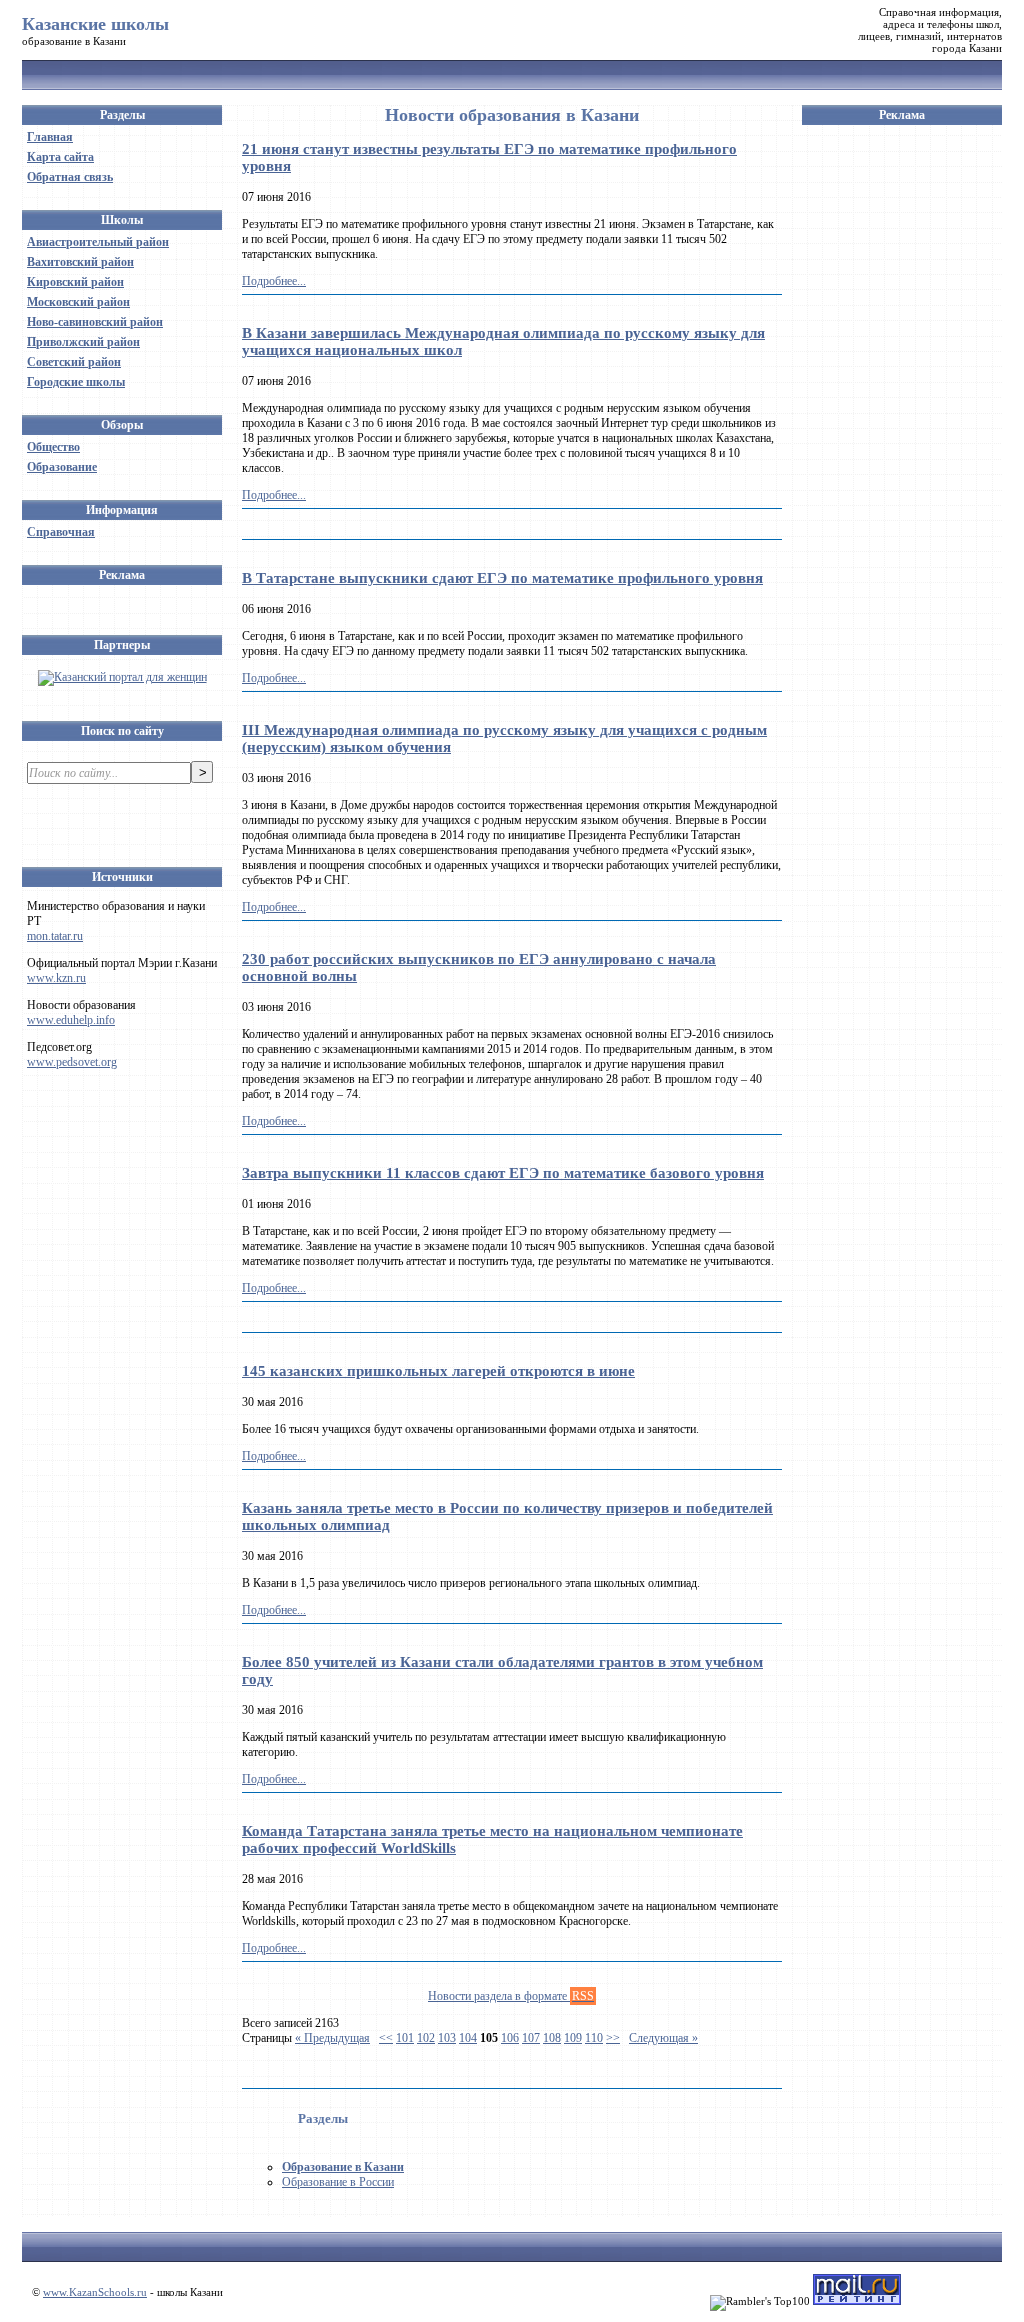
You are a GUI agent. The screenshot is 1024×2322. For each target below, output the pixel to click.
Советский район (74, 362)
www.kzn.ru (56, 978)
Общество (53, 447)
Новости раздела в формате (511, 1996)
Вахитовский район (80, 262)
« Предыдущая (332, 2038)
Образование (62, 467)
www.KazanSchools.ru (95, 2292)
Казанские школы (95, 24)
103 (447, 2038)
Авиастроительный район (98, 242)
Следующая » (663, 2038)
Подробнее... (274, 281)
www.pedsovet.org (72, 1062)
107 (531, 2038)
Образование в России (338, 2182)
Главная (50, 137)
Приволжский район (83, 342)
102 (426, 2038)
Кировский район (75, 282)
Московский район (78, 302)
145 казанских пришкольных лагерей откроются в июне (438, 1371)
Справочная (61, 532)
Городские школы (76, 382)
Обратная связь (70, 177)
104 (468, 2038)
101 (405, 2038)
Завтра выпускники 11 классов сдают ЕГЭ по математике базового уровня (503, 1173)
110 (594, 2038)
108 (552, 2038)
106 (510, 2038)
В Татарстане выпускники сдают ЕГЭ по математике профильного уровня (502, 578)
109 (573, 2038)
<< (386, 2038)
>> (613, 2038)
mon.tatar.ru (55, 936)
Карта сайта (60, 157)
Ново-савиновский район (95, 322)
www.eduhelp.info (71, 1020)
